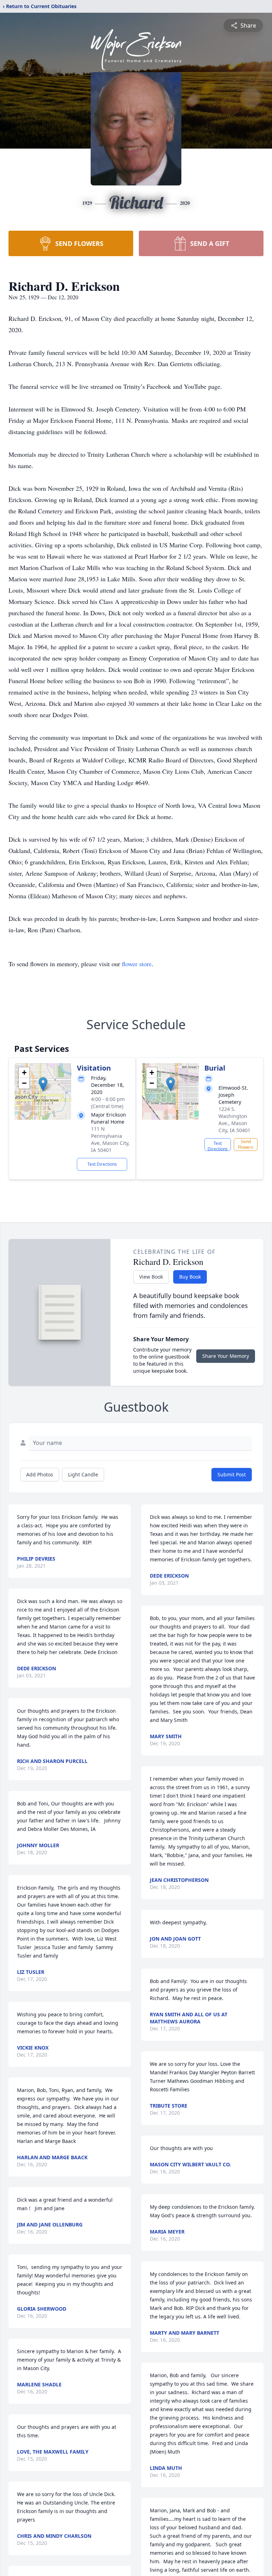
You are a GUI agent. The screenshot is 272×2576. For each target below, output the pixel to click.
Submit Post (232, 1474)
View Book (151, 1277)
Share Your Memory (226, 1356)
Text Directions (102, 1164)
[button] (43, 1084)
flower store (137, 964)
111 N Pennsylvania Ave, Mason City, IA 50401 (110, 1139)
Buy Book (190, 1277)
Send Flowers (246, 1144)
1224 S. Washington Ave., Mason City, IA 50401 (234, 1120)
